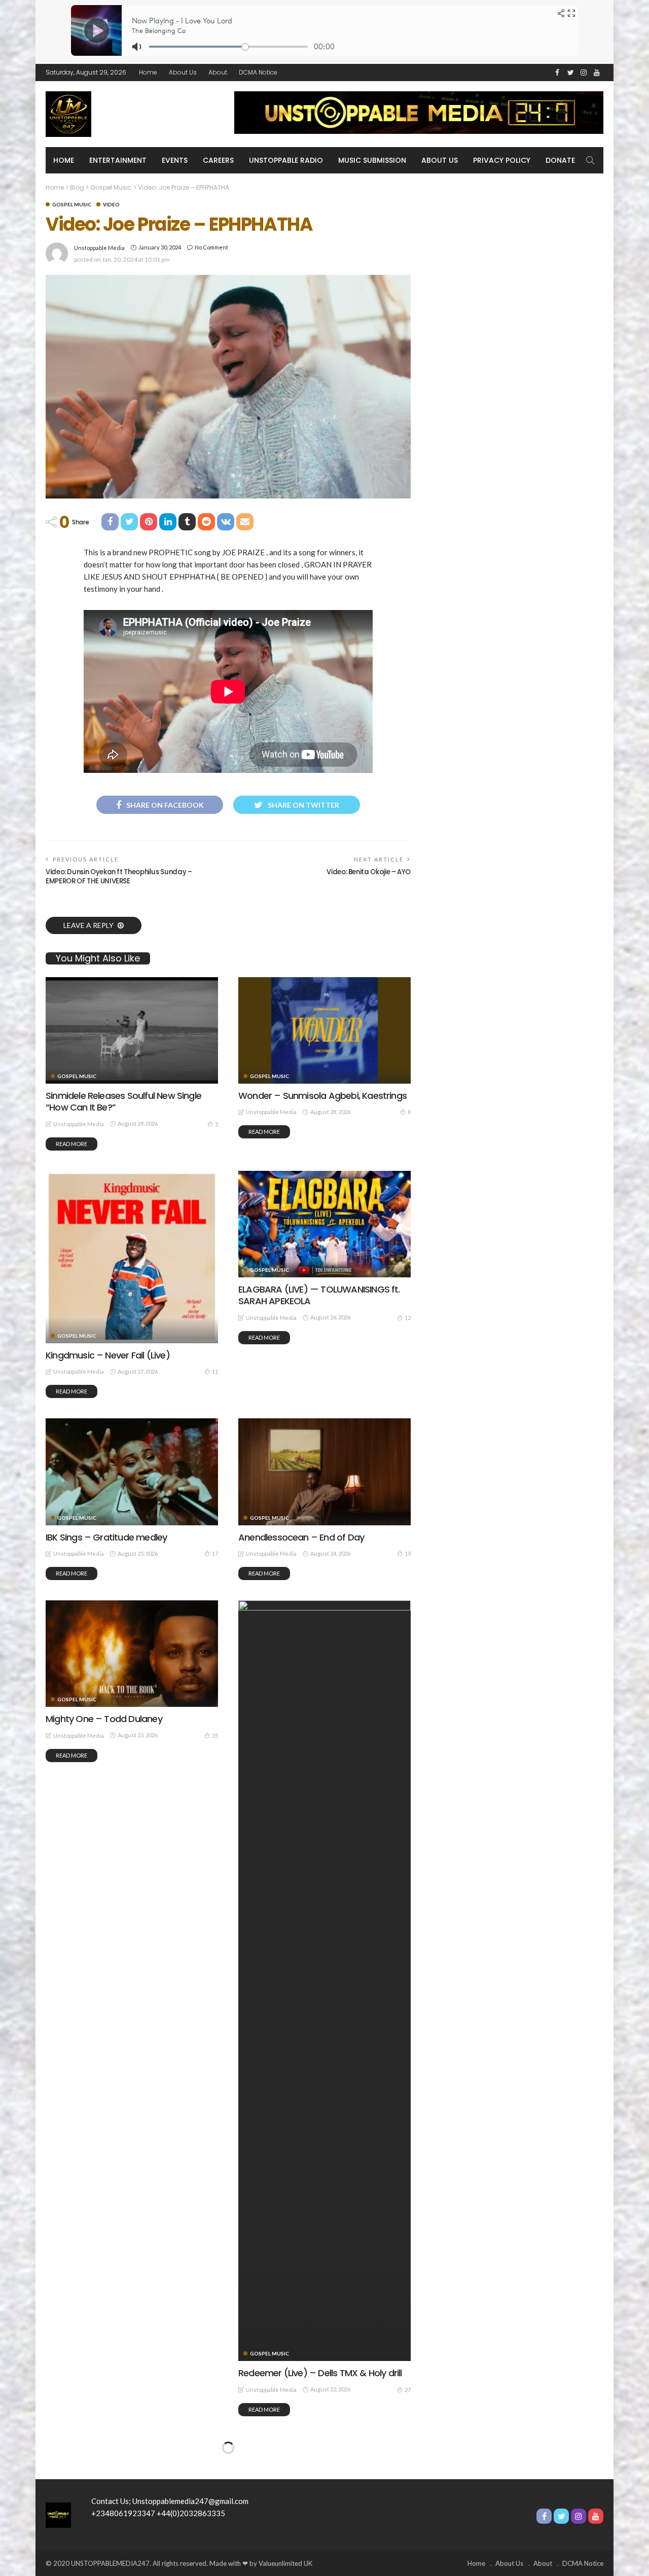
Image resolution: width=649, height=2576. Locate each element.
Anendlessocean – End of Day (301, 1537)
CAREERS (218, 160)
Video (111, 204)
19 (408, 1553)
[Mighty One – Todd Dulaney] (132, 1654)
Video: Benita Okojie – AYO (369, 872)
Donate (560, 160)
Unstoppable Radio (286, 160)
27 (408, 2390)
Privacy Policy (502, 160)
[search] (590, 160)
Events (175, 160)
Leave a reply (89, 925)
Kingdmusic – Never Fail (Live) (108, 1355)
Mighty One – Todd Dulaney (104, 1719)
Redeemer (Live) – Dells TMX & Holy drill (320, 2373)
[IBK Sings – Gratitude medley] (132, 1472)
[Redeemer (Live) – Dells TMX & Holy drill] (324, 1981)
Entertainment (118, 160)
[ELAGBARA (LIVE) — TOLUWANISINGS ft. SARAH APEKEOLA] (324, 1224)
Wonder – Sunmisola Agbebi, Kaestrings (322, 1096)
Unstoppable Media (99, 248)
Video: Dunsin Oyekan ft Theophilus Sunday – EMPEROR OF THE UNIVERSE (119, 876)
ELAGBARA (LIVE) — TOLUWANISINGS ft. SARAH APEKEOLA (319, 1295)
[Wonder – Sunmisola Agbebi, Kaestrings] (324, 1030)
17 (215, 1553)
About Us (183, 72)
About (218, 72)
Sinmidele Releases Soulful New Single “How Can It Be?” (123, 1101)
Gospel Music (72, 204)
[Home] (58, 2514)
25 (215, 1736)
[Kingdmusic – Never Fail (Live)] (132, 1257)
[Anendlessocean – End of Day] (324, 1472)
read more (71, 1144)
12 (408, 1318)
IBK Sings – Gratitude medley (106, 1537)
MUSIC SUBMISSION (372, 160)
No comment (211, 247)
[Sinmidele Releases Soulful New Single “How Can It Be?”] (132, 1030)
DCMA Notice (258, 72)
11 (215, 1371)
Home (148, 72)
